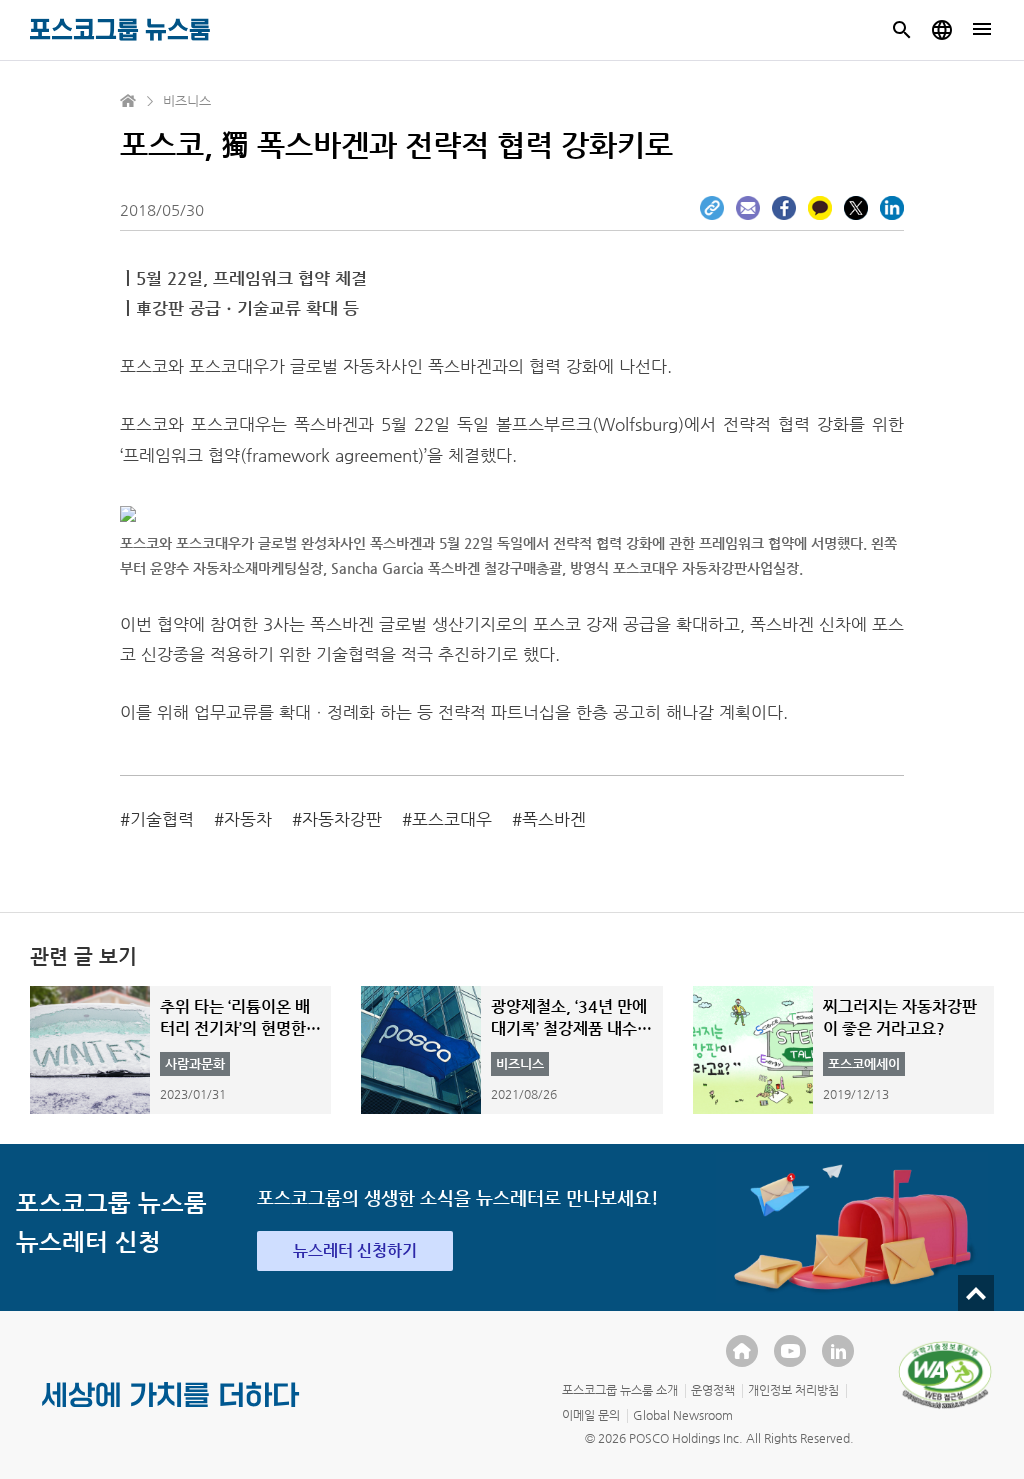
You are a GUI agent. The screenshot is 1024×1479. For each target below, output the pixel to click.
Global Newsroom (683, 1415)
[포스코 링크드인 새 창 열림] (838, 1351)
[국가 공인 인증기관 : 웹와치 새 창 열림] (945, 1375)
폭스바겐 (554, 819)
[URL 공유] (712, 208)
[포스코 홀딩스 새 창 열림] (742, 1351)
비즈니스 (187, 100)
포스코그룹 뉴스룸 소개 (620, 1390)
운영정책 (713, 1390)
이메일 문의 (591, 1415)
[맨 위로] (976, 1293)
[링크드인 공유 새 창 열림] (892, 208)
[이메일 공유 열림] (748, 208)
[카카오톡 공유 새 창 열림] (820, 208)
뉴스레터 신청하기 (355, 1250)
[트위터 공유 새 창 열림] (856, 208)
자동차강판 (342, 819)
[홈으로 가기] (129, 101)
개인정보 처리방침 (793, 1390)
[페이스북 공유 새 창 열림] (784, 208)
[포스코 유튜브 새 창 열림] (790, 1351)
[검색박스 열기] (902, 30)
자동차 (248, 819)
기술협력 (162, 819)
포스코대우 (452, 819)
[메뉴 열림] (982, 30)
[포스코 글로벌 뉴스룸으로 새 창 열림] (942, 30)
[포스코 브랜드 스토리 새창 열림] (171, 1411)
